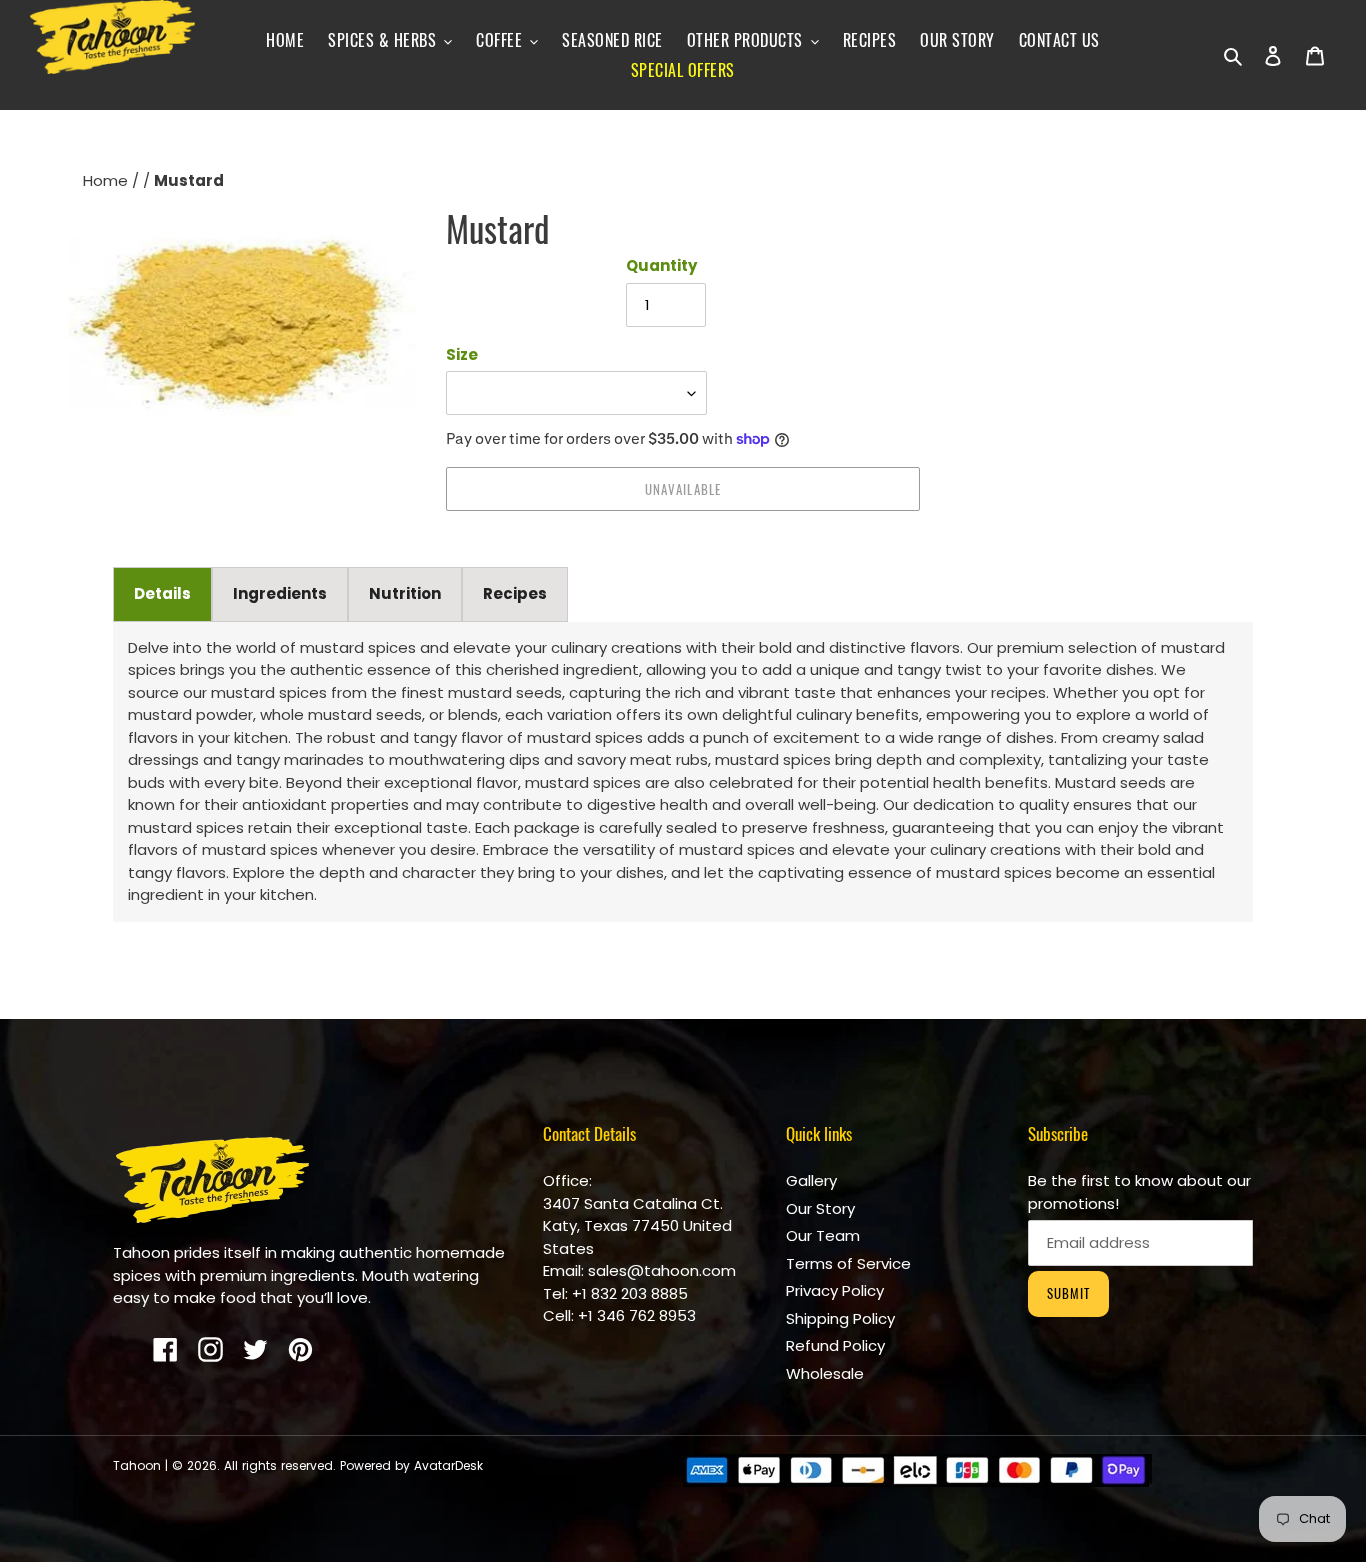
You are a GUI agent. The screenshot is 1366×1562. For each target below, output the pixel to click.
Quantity (661, 265)
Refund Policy (835, 1345)
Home (107, 180)
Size (462, 354)
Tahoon (137, 1465)
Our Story (820, 1208)
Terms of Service (848, 1263)
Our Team (823, 1235)
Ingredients (280, 593)
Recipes (515, 593)
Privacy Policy (835, 1290)
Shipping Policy (840, 1318)
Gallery (811, 1180)
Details (162, 593)
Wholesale (825, 1373)
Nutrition (405, 593)
